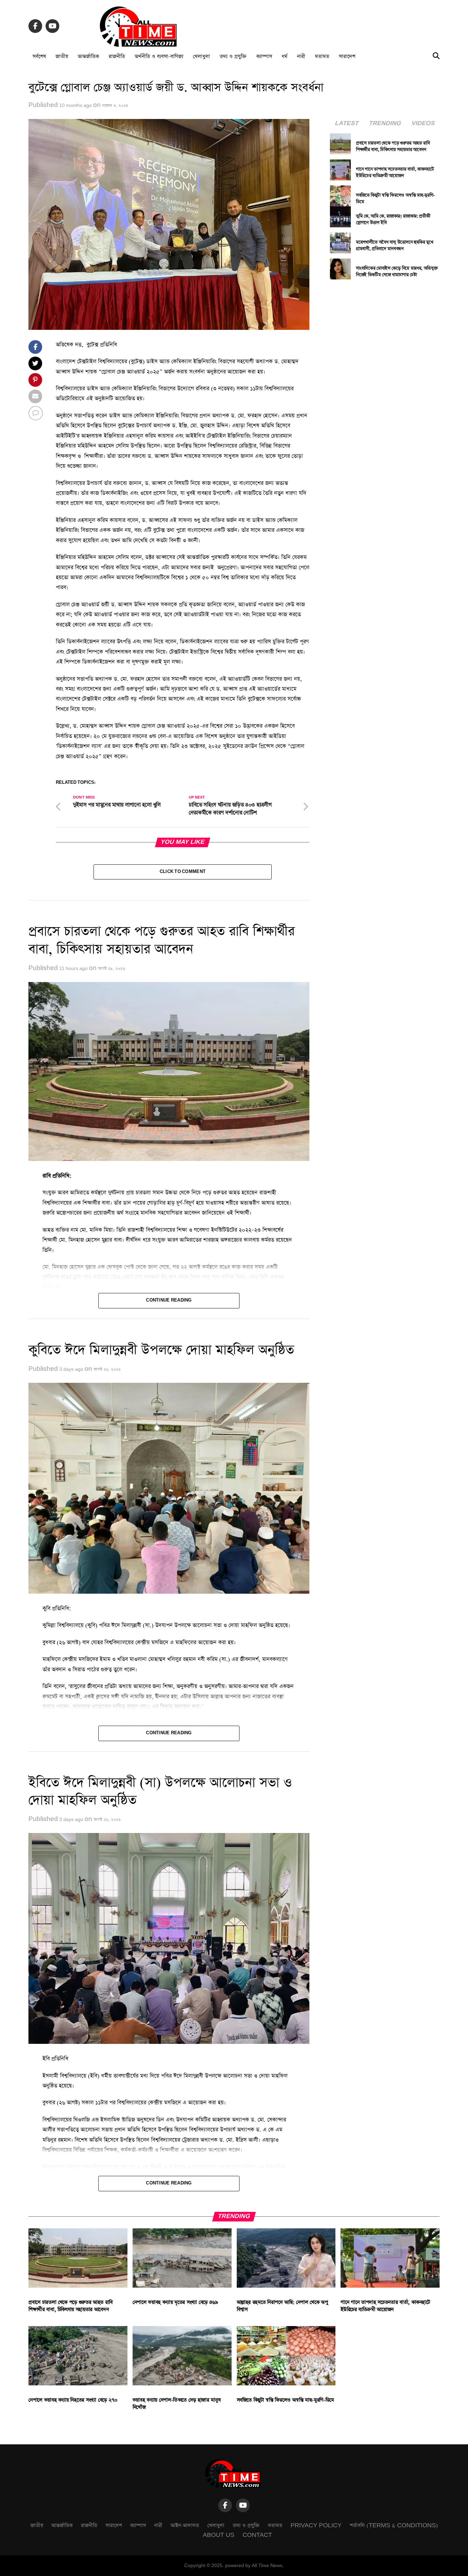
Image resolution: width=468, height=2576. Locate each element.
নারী (301, 56)
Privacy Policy (316, 2525)
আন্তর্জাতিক (88, 56)
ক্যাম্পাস (264, 56)
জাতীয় (62, 56)
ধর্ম (285, 56)
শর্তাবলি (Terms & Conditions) (394, 2525)
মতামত (322, 56)
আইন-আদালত (185, 2525)
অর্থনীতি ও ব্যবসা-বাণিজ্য (159, 56)
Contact (257, 2535)
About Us (219, 2535)
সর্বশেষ (39, 56)
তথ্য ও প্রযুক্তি (233, 56)
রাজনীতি (117, 56)
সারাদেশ (347, 56)
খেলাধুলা (201, 56)
